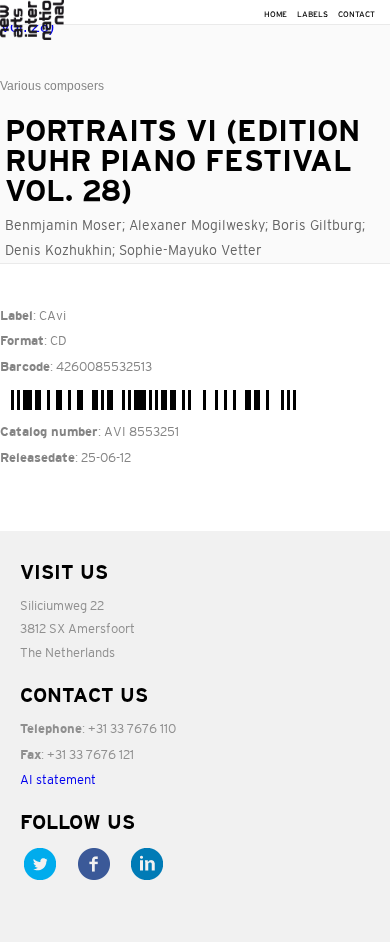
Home (275, 14)
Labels (312, 14)
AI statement (58, 779)
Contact (356, 14)
